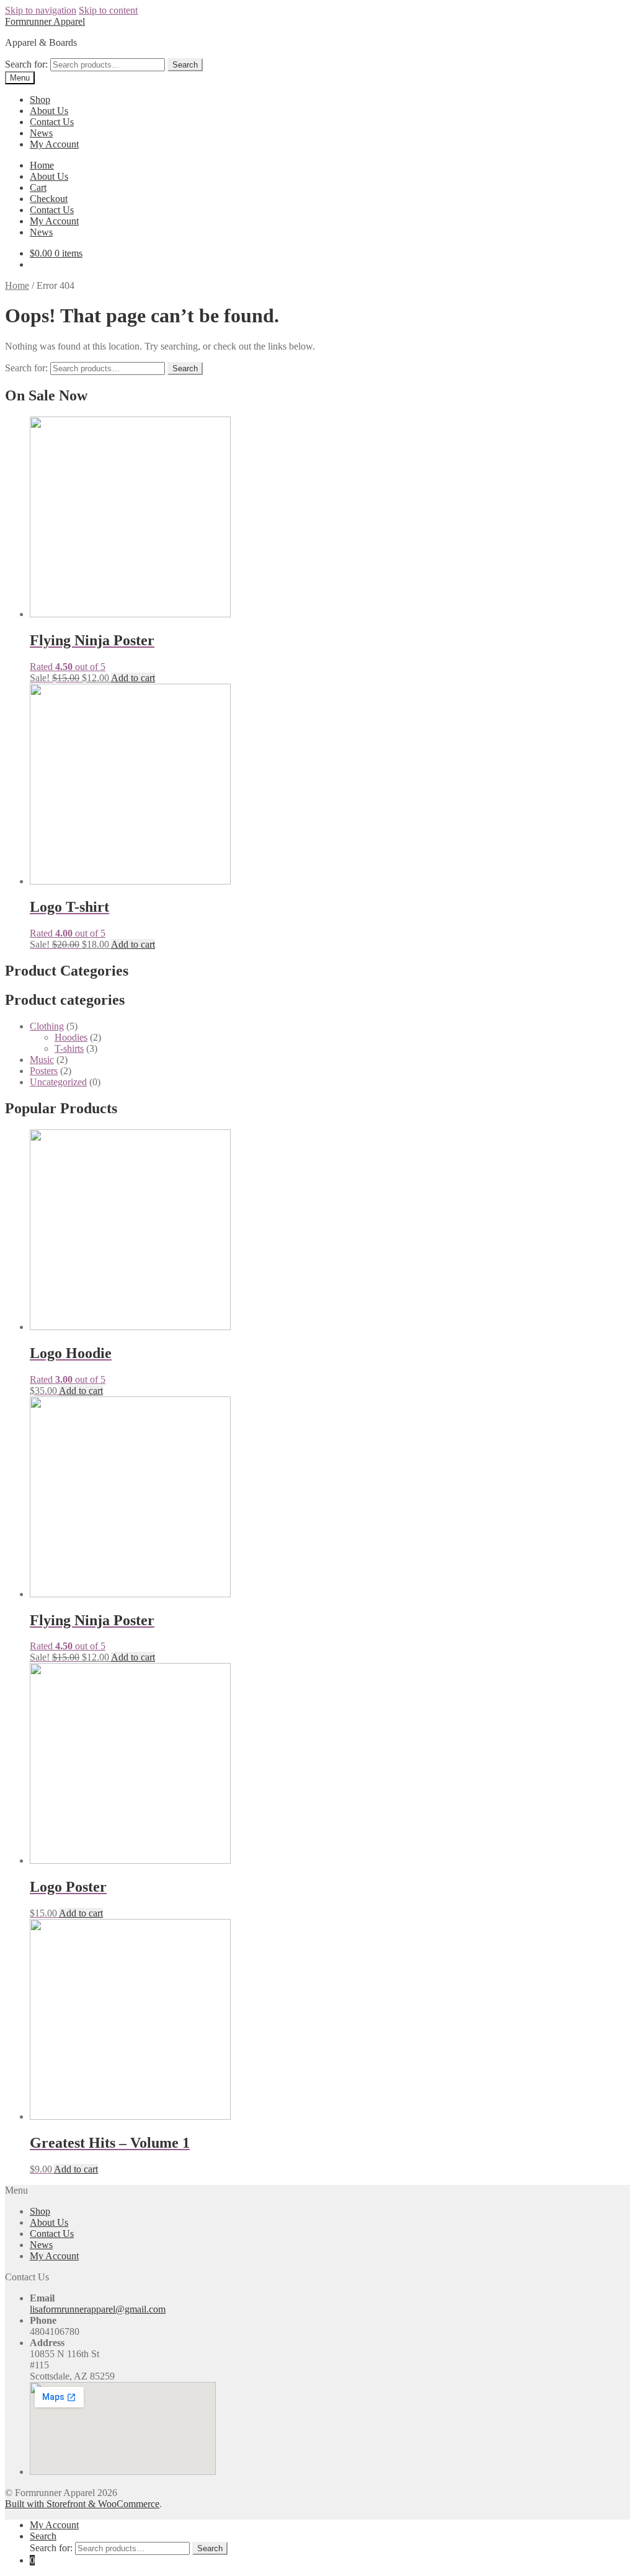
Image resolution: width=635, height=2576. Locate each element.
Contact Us (52, 122)
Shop (40, 99)
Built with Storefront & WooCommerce (82, 2504)
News (41, 133)
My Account (54, 144)
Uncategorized (58, 1082)
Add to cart (133, 678)
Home (42, 165)
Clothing (47, 1026)
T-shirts (69, 1048)
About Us (49, 111)
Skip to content (108, 10)
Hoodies (71, 1037)
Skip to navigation (41, 10)
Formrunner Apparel (45, 21)
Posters (44, 1071)
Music (42, 1060)
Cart (38, 187)
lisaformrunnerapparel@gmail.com (98, 2309)
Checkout (49, 199)
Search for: (26, 64)
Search (185, 65)
